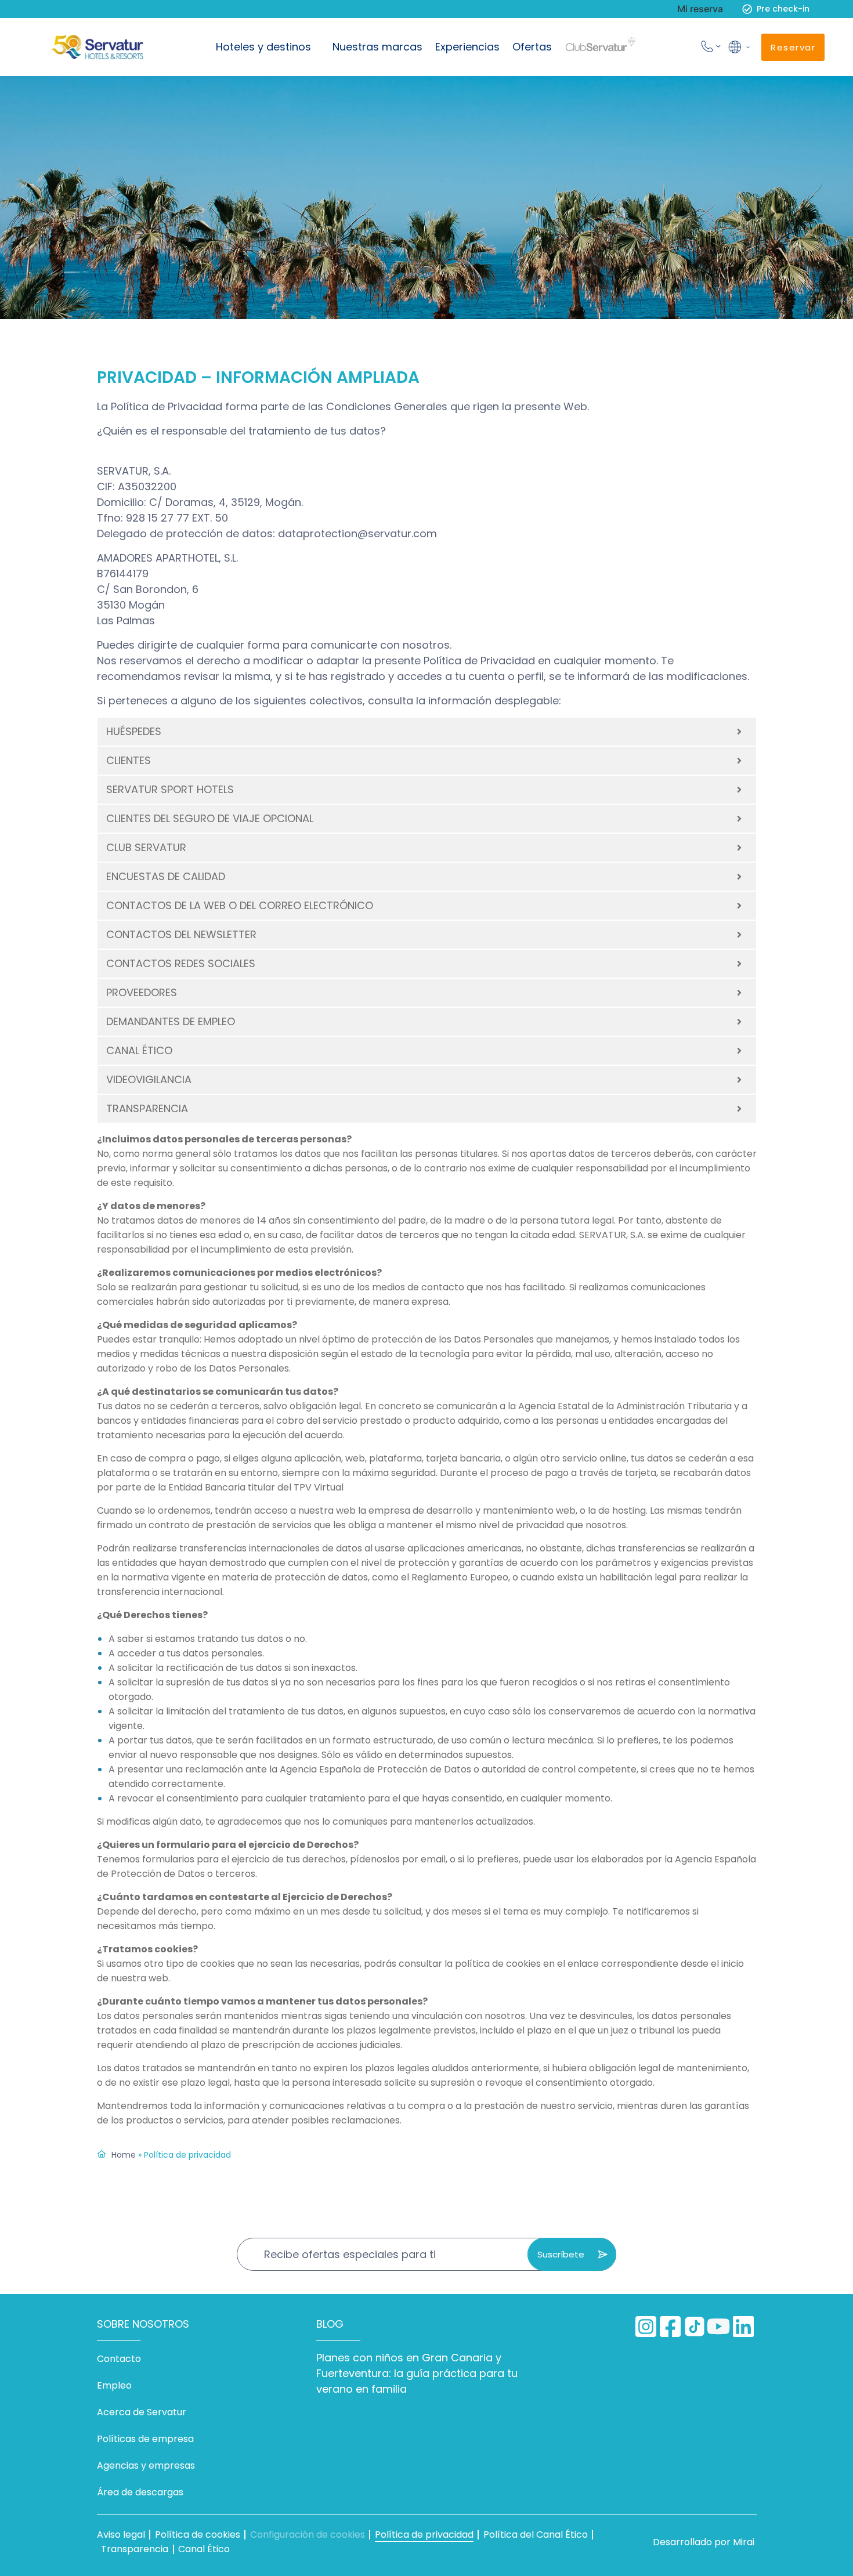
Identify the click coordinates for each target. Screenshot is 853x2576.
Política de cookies (198, 2535)
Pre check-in (783, 9)
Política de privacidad (424, 2535)
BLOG (330, 2324)
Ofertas (532, 47)
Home (124, 2155)
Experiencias (467, 47)
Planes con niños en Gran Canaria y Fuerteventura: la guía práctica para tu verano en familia (417, 2373)
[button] (738, 47)
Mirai (744, 2542)
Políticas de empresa (145, 2439)
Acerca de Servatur (142, 2412)
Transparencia (135, 2549)
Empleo (114, 2385)
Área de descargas (140, 2492)
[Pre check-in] (747, 9)
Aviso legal (121, 2535)
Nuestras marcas (377, 47)
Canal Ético (204, 2549)
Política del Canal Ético (536, 2535)
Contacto (119, 2359)
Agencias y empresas (146, 2465)
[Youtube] (719, 2327)
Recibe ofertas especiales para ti (350, 2254)
